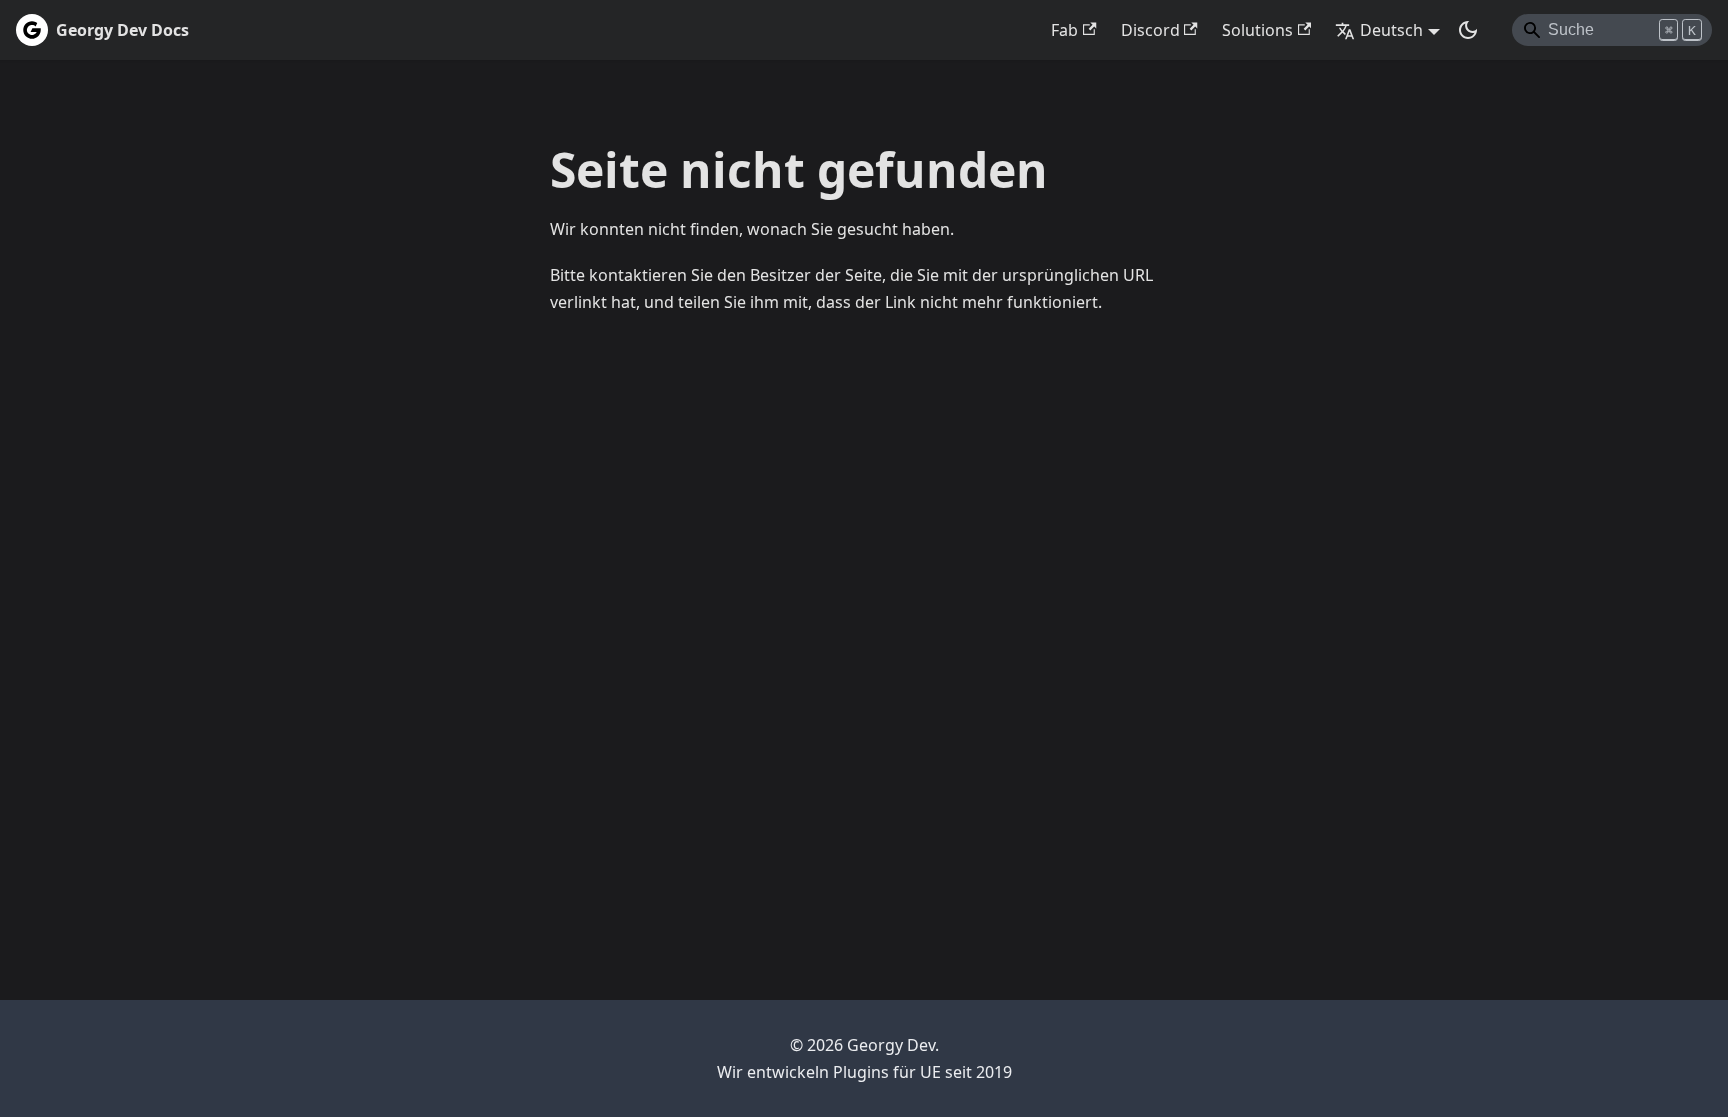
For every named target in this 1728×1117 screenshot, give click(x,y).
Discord (1150, 30)
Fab (1064, 30)
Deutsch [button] (1391, 30)
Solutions (1257, 30)
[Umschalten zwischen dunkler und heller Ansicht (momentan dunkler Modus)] (1468, 30)
